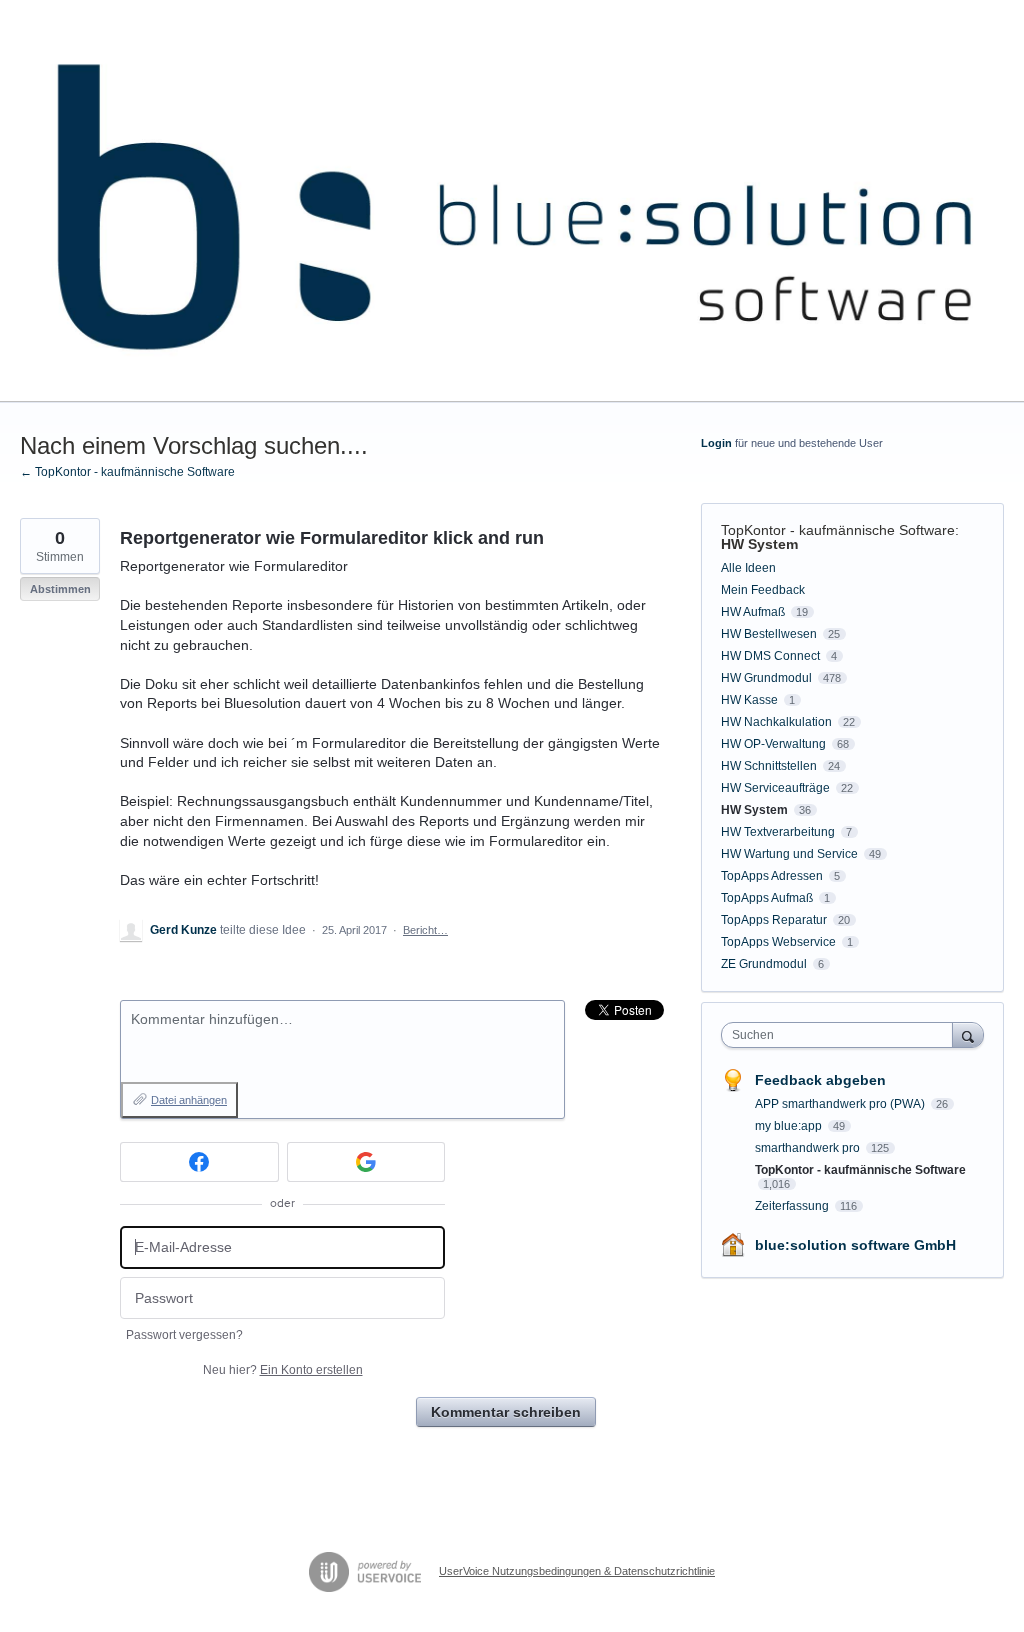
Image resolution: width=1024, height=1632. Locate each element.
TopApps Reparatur (774, 920)
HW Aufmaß (753, 612)
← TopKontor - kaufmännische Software (127, 472)
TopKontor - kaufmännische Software (838, 530)
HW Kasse (749, 700)
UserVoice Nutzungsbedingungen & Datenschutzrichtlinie (577, 1571)
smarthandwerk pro (809, 1148)
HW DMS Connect (770, 656)
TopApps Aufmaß (767, 898)
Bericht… (425, 930)
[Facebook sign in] (199, 1162)
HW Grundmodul (766, 678)
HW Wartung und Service (789, 854)
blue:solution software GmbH (855, 1245)
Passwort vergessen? (184, 1335)
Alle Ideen (748, 568)
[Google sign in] (366, 1162)
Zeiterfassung (793, 1206)
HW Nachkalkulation (776, 722)
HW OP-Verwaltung (773, 744)
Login (716, 443)
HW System (759, 544)
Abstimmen (60, 589)
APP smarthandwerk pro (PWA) (841, 1104)
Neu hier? (283, 1370)
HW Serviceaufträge (775, 788)
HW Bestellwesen (769, 634)
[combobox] (841, 1035)
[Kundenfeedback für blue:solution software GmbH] (512, 201)
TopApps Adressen (772, 876)
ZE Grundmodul (764, 964)
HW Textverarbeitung (778, 832)
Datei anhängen (189, 1100)
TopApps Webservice (778, 942)
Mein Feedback (763, 590)
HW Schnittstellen (769, 766)
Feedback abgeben (820, 1080)
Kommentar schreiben (506, 1412)
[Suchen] (968, 1034)
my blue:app (790, 1126)
